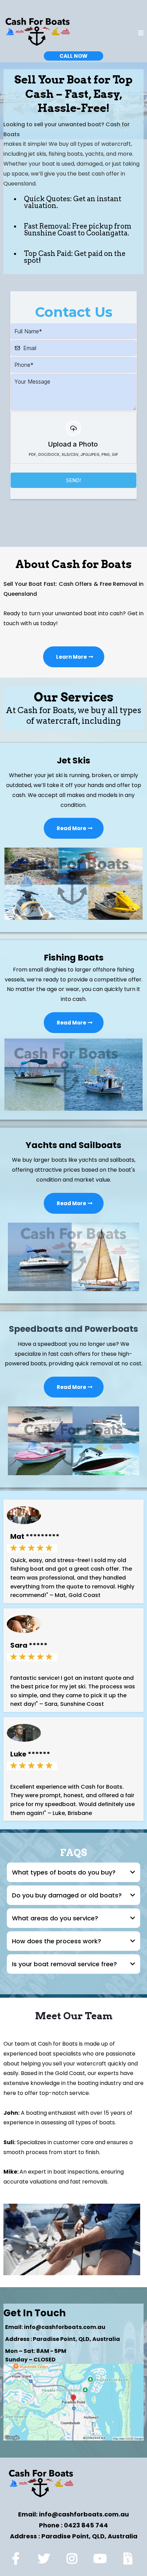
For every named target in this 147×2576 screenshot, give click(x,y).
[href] (73, 2402)
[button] (141, 33)
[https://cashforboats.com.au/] (38, 33)
